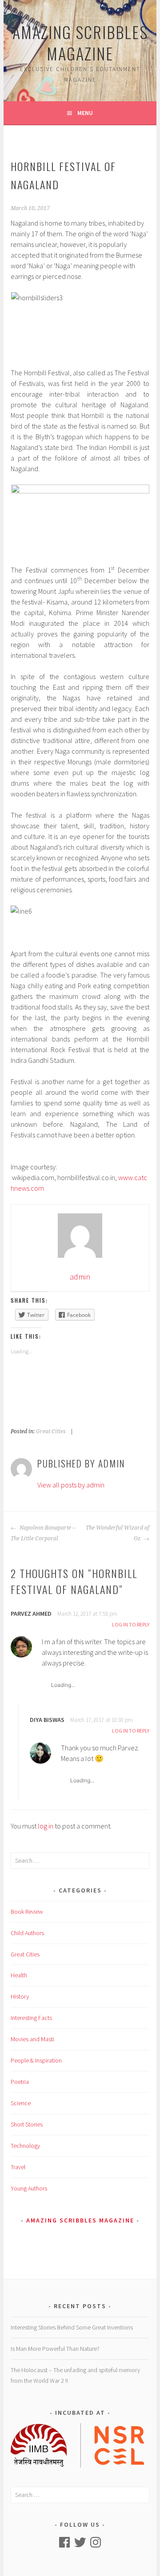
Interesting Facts (31, 2018)
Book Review (27, 1912)
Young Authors (29, 2188)
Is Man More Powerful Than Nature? (55, 2349)
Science (21, 2103)
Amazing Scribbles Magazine (80, 42)
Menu (85, 113)
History (20, 1996)
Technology (25, 2146)
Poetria (20, 2082)
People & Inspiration (36, 2060)
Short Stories (27, 2124)
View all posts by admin (71, 1485)
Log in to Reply (131, 1624)
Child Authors (27, 1933)
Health (19, 1975)
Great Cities (51, 1431)
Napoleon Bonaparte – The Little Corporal (43, 1533)
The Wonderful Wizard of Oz (117, 1533)
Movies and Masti (32, 2039)
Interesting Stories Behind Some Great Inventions (72, 2327)
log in (46, 1826)
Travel (18, 2167)
